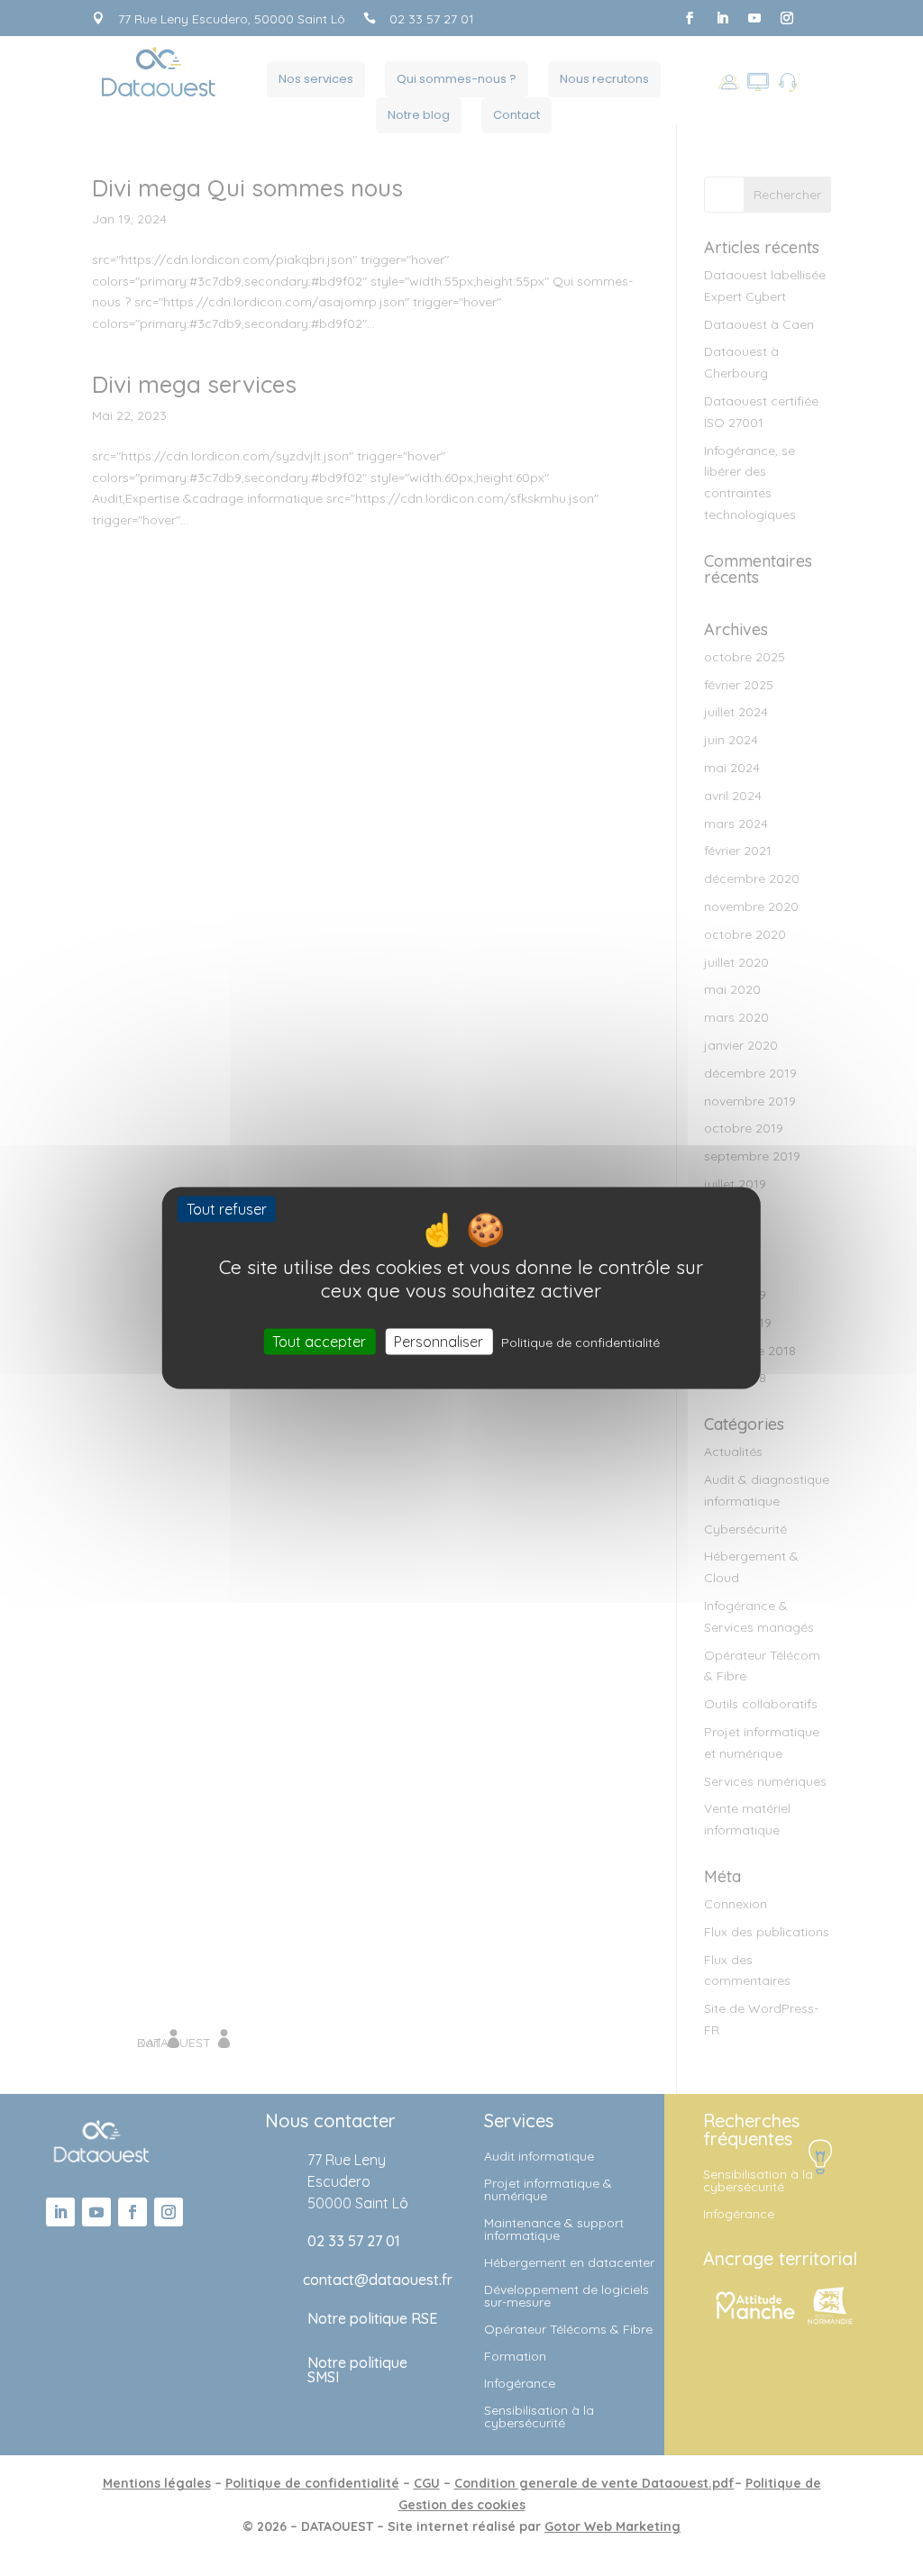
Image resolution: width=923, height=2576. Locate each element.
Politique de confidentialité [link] (580, 1343)
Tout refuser (227, 1208)
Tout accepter (319, 1342)
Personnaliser (439, 1342)
